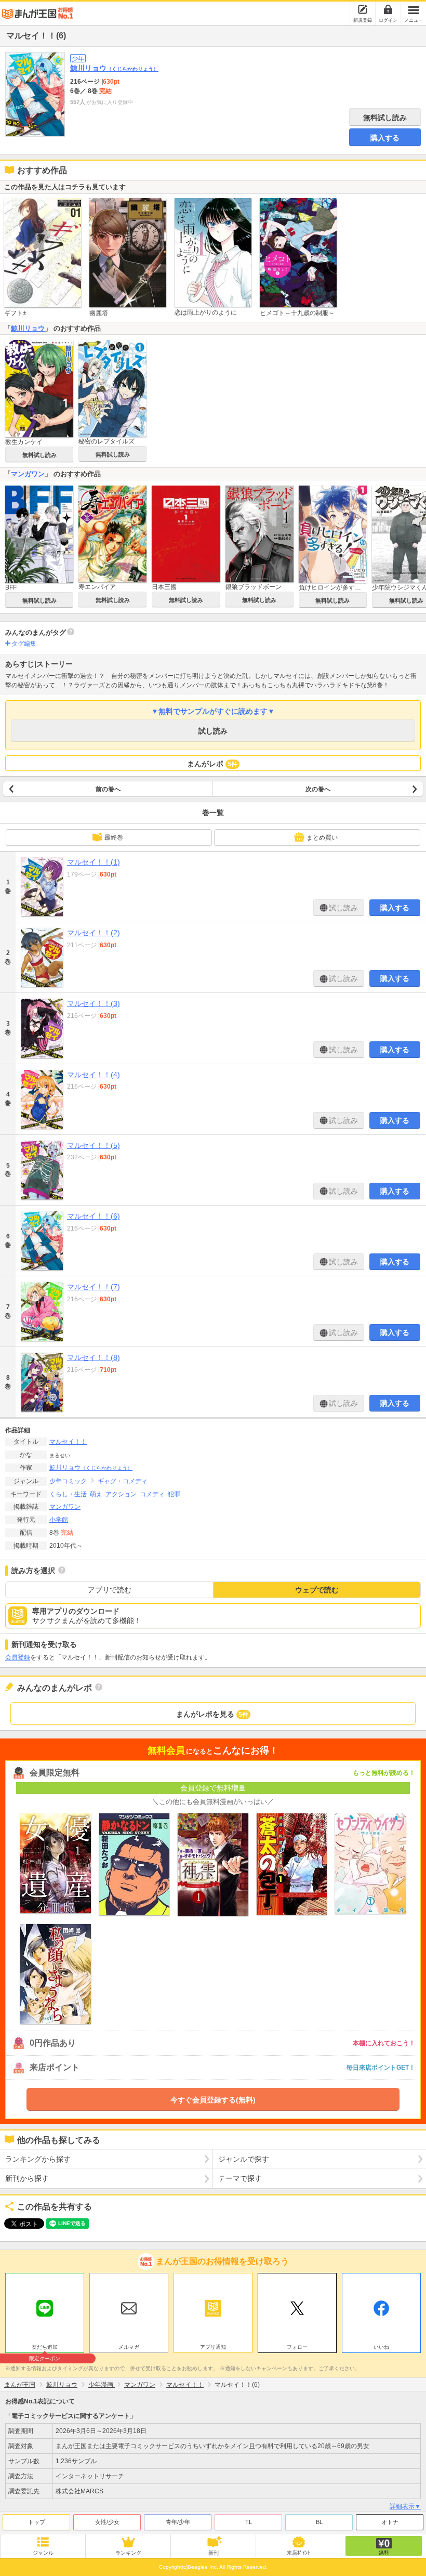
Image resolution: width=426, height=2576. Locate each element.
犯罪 (174, 1494)
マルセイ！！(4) (94, 1075)
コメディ (152, 1494)
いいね (381, 2347)
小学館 (59, 1520)
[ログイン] (388, 9)
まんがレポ (212, 764)
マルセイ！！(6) (94, 1216)
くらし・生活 (68, 1494)
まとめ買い (322, 838)
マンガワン (28, 474)
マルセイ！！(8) (94, 1357)
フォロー (297, 2347)
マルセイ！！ (68, 1442)
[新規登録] (363, 9)
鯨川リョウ (114, 68)
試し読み (213, 731)
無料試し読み (385, 117)
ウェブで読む (317, 1590)
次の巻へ (318, 789)
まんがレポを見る (212, 1714)
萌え (96, 1494)
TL (249, 2522)
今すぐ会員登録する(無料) (213, 2100)
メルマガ (129, 2347)
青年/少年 (178, 2522)
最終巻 (114, 838)
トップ (37, 2522)
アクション (121, 1494)
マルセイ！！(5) (94, 1145)
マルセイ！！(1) (94, 862)
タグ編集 (24, 644)
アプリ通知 (213, 2347)
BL (319, 2522)
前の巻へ (108, 789)
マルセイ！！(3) (94, 1003)
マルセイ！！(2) (94, 933)
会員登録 (18, 1657)
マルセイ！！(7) (94, 1287)
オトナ (390, 2522)
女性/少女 (107, 2522)
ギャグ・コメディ (123, 1481)
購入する (385, 138)
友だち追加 (45, 2348)
